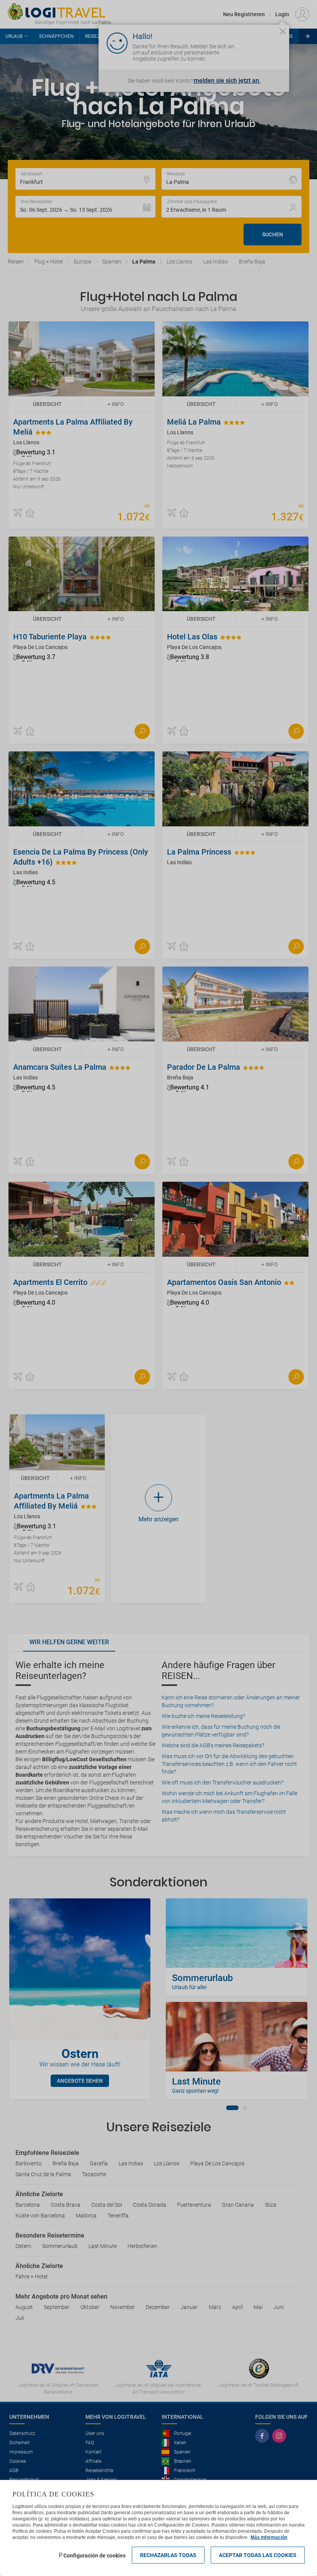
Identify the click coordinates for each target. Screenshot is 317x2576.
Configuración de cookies (95, 2556)
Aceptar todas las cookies (258, 2555)
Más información (269, 2537)
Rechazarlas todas (168, 2555)
